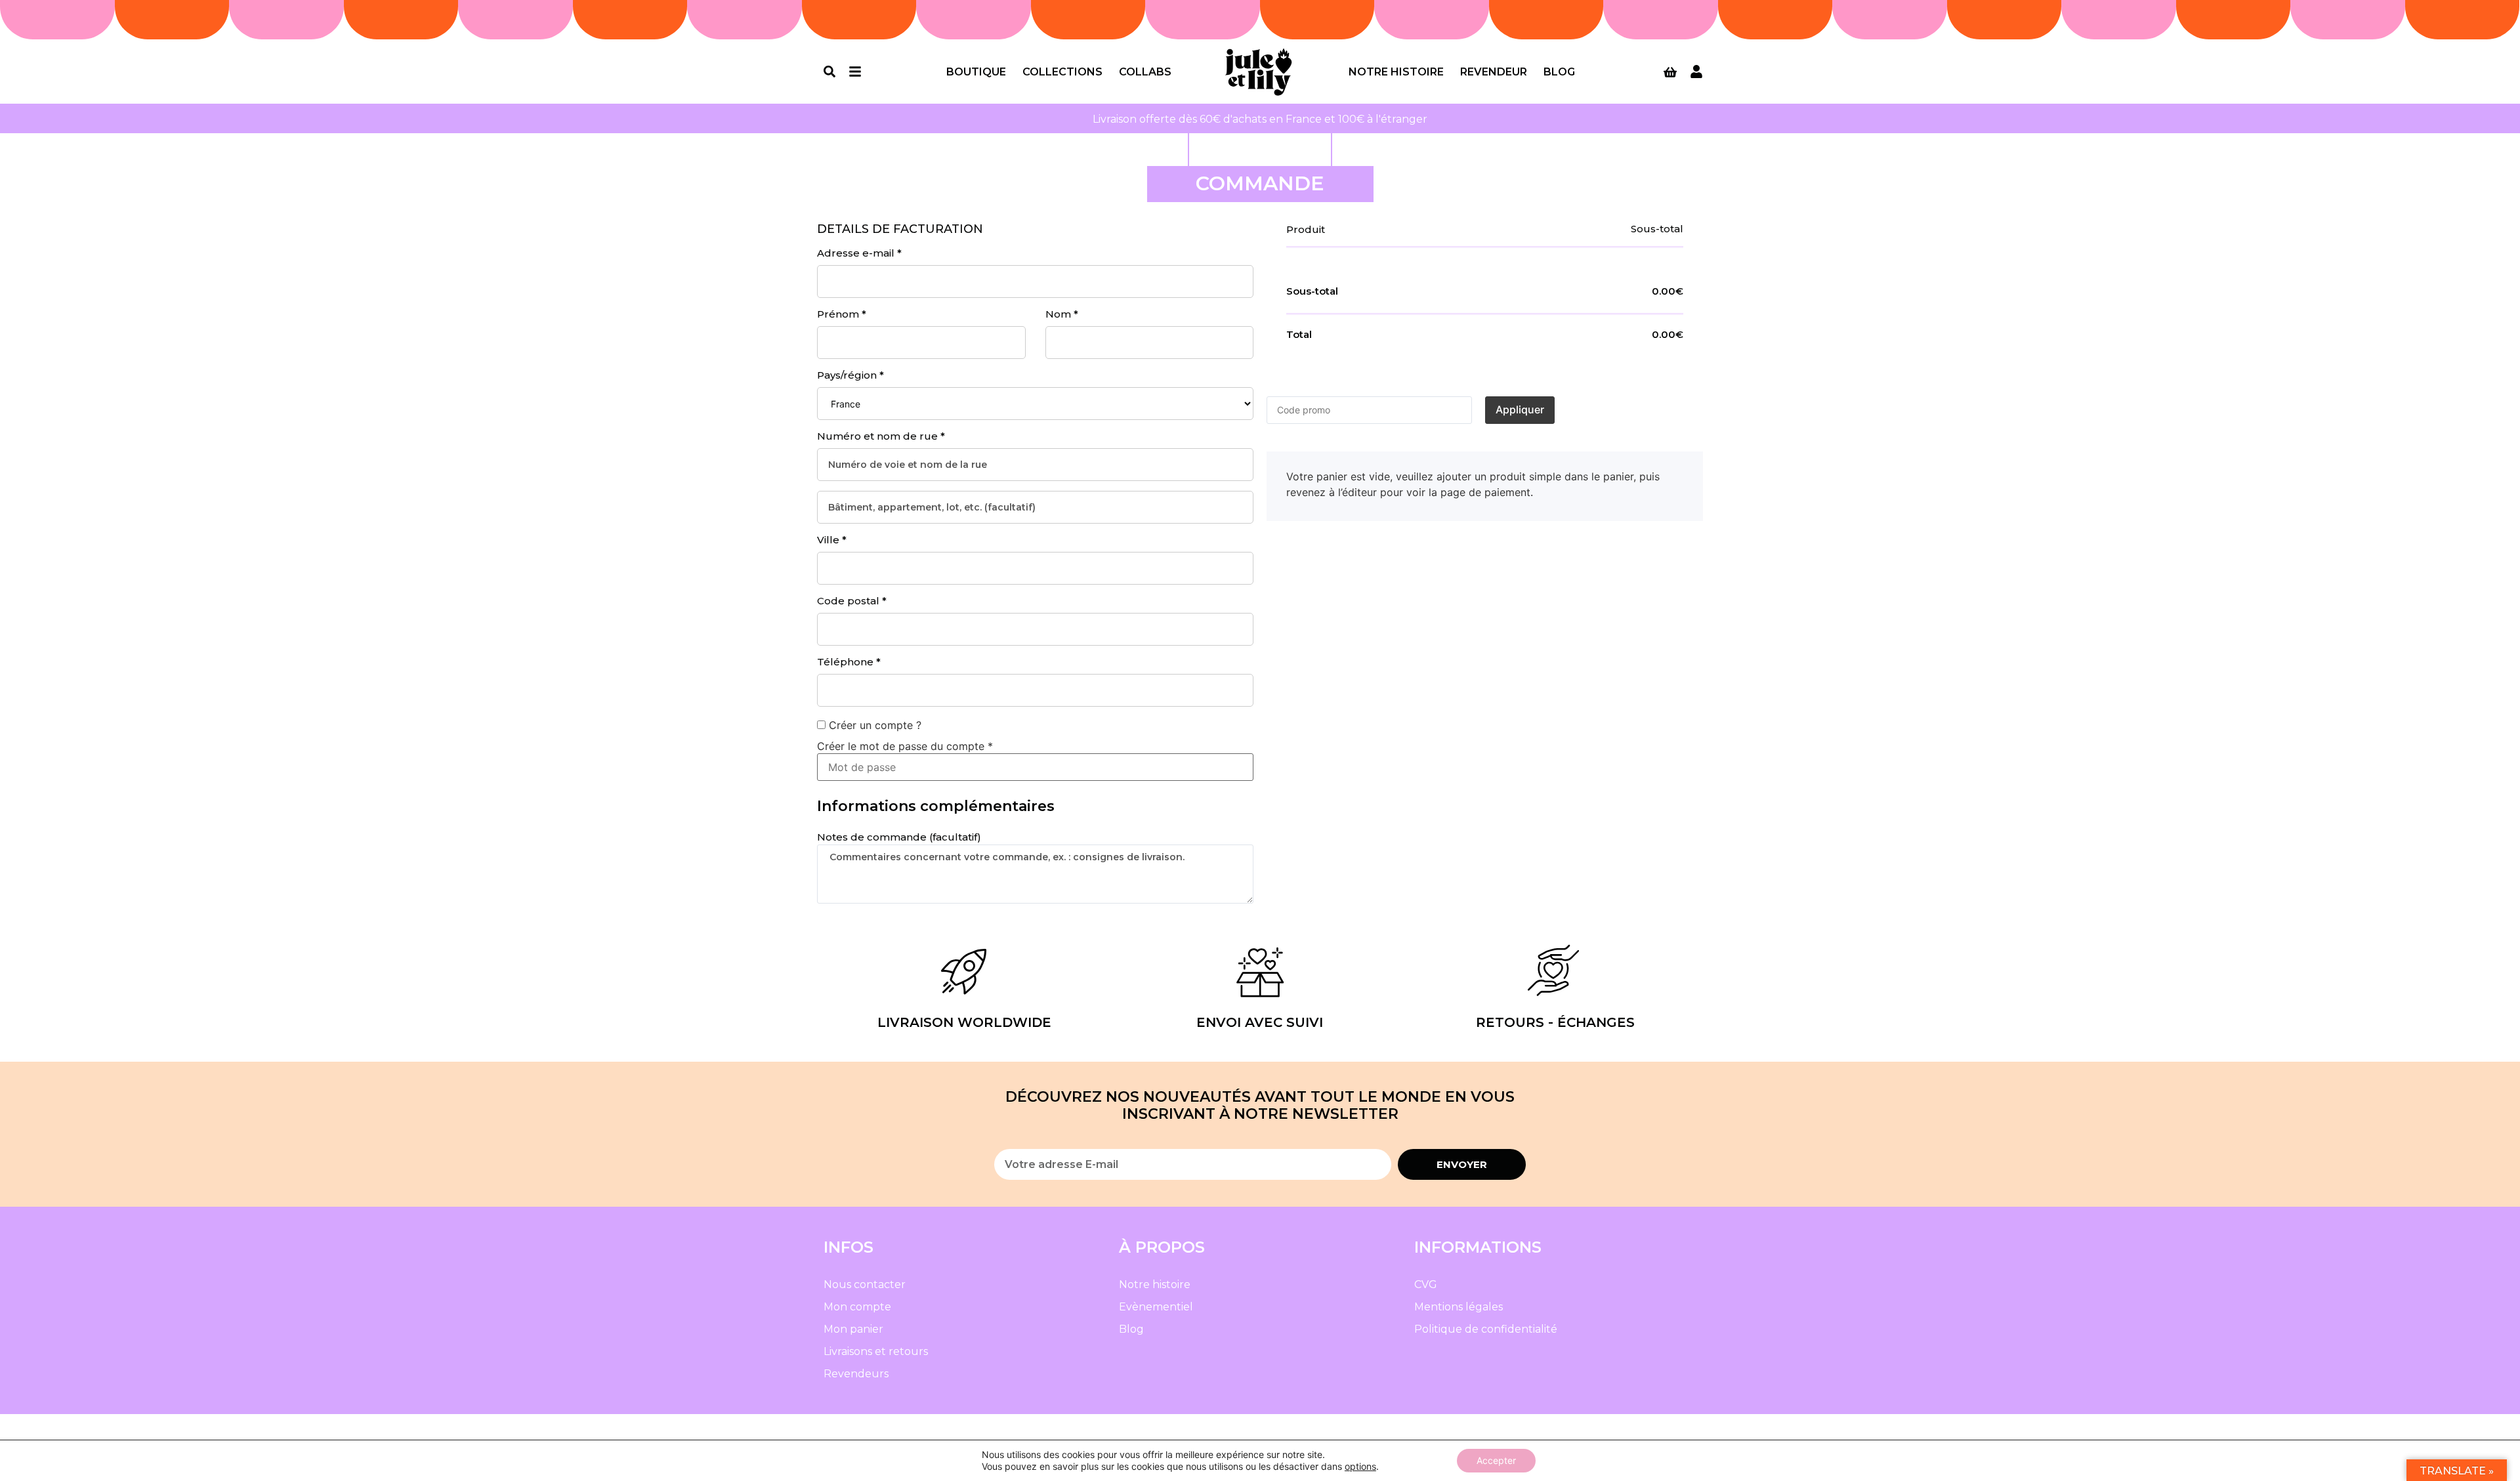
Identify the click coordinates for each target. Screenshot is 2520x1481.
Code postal (852, 601)
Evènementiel (1156, 1307)
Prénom (842, 314)
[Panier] (1670, 72)
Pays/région (850, 375)
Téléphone (849, 662)
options (1360, 1466)
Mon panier (853, 1329)
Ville (832, 540)
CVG (1426, 1284)
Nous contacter (865, 1284)
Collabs (1145, 72)
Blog (1559, 72)
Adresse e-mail (859, 253)
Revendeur (1494, 72)
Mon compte (857, 1307)
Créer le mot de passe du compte (905, 746)
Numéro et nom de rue (881, 436)
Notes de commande (899, 837)
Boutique (976, 72)
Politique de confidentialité (1486, 1329)
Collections (1062, 72)
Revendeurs (856, 1374)
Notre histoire (1396, 72)
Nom (1062, 314)
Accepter (1496, 1460)
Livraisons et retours (876, 1351)
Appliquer (1520, 409)
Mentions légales (1459, 1307)
